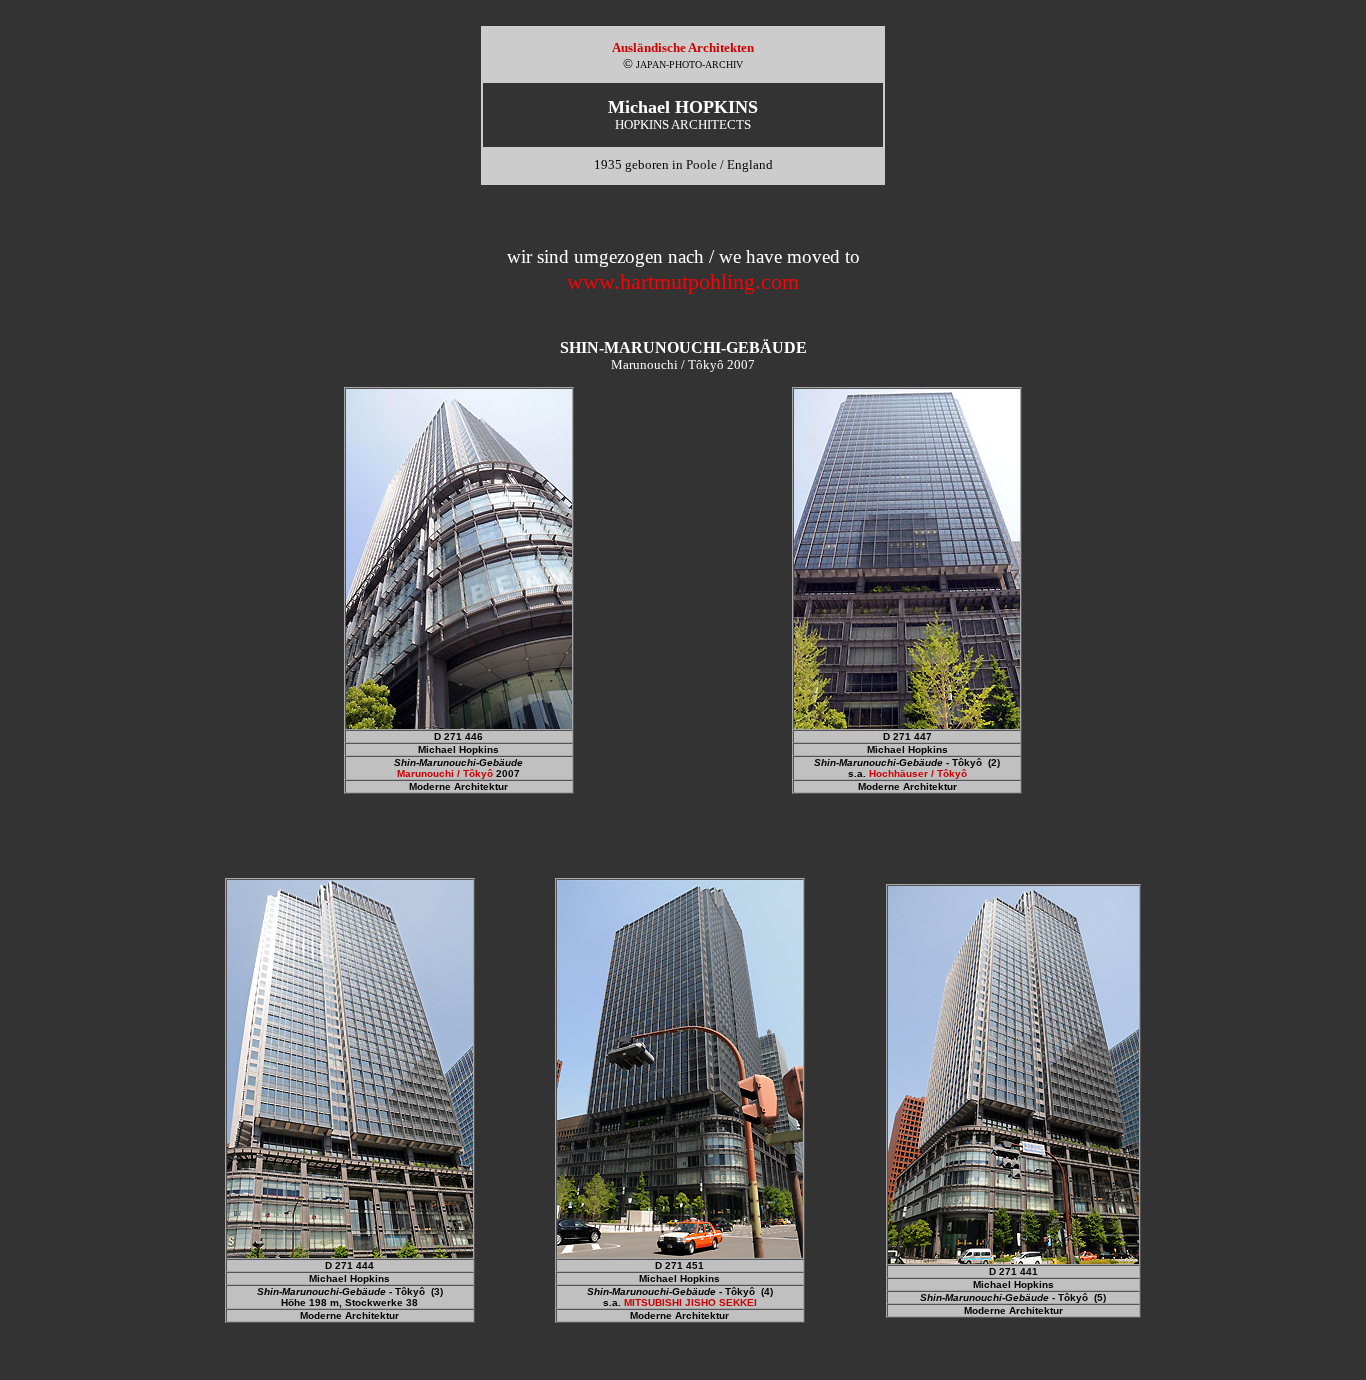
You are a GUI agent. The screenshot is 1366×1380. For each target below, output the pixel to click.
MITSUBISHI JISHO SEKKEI (690, 1302)
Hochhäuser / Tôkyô (918, 773)
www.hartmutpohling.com (683, 281)
